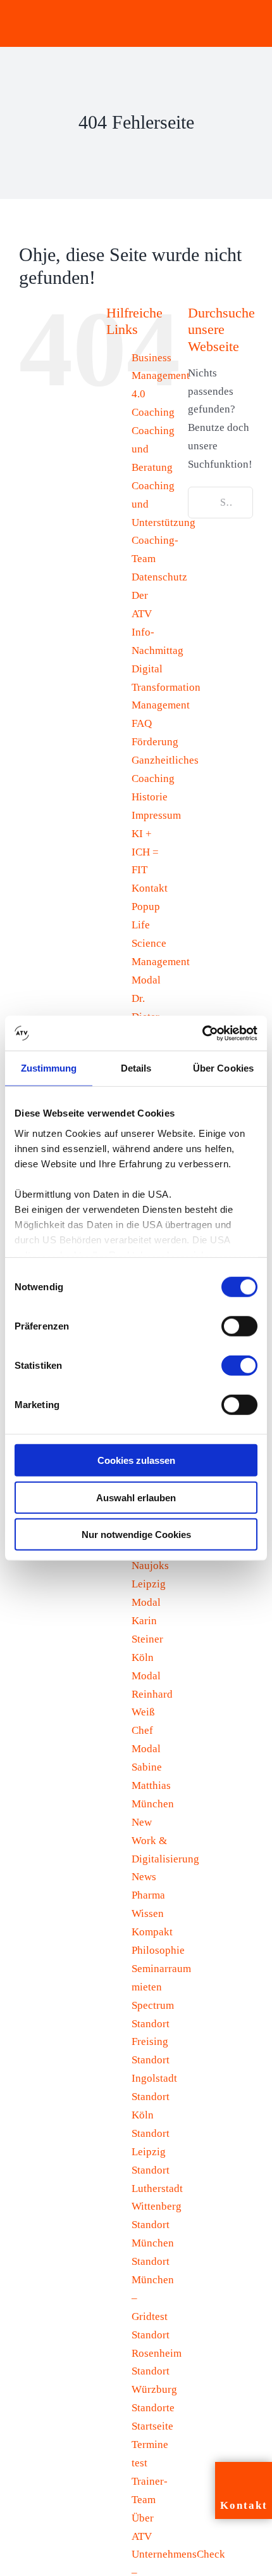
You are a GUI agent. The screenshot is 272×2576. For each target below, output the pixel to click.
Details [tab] (136, 1068)
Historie (150, 797)
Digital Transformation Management (166, 687)
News (144, 1877)
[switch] (239, 1326)
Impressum (156, 815)
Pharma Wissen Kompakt (152, 1913)
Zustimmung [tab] (49, 1068)
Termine (150, 2445)
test (139, 2463)
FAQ (142, 723)
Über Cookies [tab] (223, 1068)
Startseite (152, 2426)
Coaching (153, 412)
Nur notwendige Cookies (136, 1535)
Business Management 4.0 (161, 376)
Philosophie (158, 1950)
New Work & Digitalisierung (165, 1841)
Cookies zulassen (136, 1460)
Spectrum (153, 2005)
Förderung (155, 742)
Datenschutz (159, 577)
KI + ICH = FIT (145, 852)
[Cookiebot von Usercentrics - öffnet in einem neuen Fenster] (202, 1033)
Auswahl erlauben (136, 1497)
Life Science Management (161, 943)
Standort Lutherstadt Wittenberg (157, 2188)
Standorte (153, 2408)
